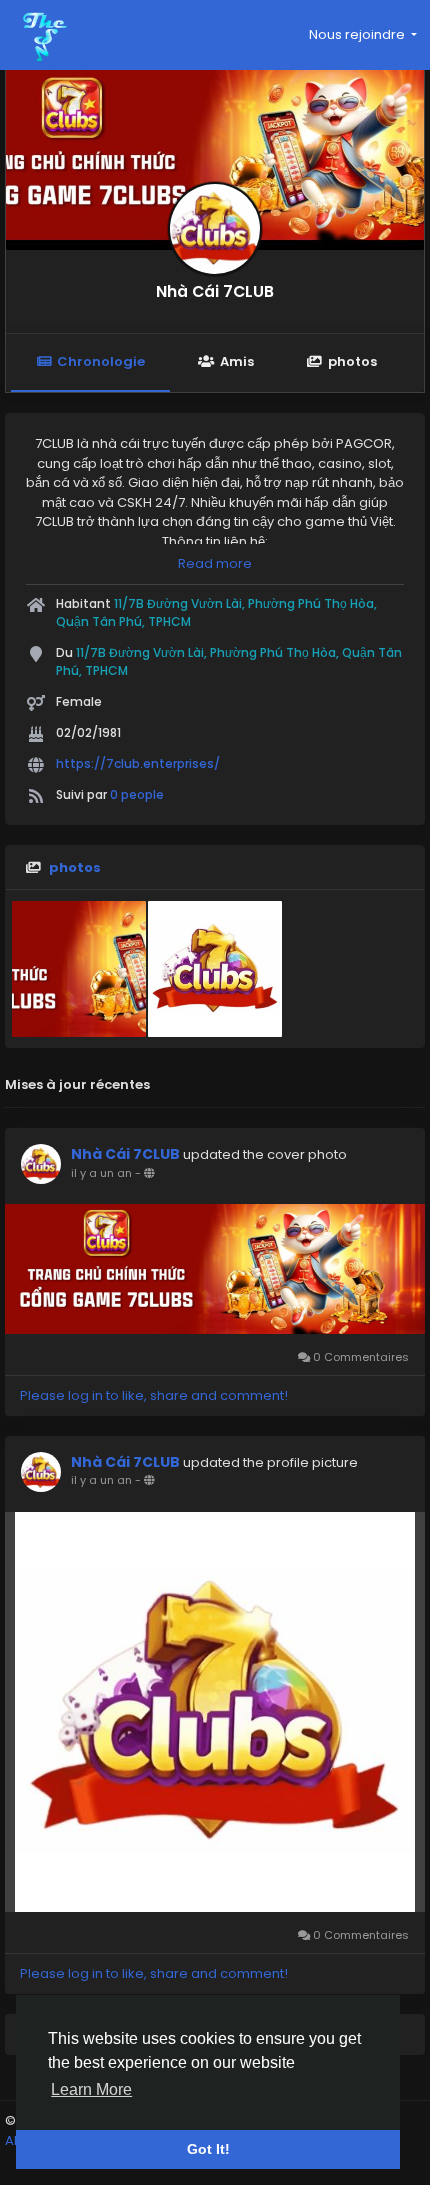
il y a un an (101, 1173)
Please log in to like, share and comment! (154, 1395)
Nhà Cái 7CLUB (215, 291)
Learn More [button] (91, 2089)
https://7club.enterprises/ (138, 763)
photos (352, 361)
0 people (137, 794)
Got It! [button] (208, 2149)
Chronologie (101, 361)
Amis (237, 361)
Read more (215, 563)
